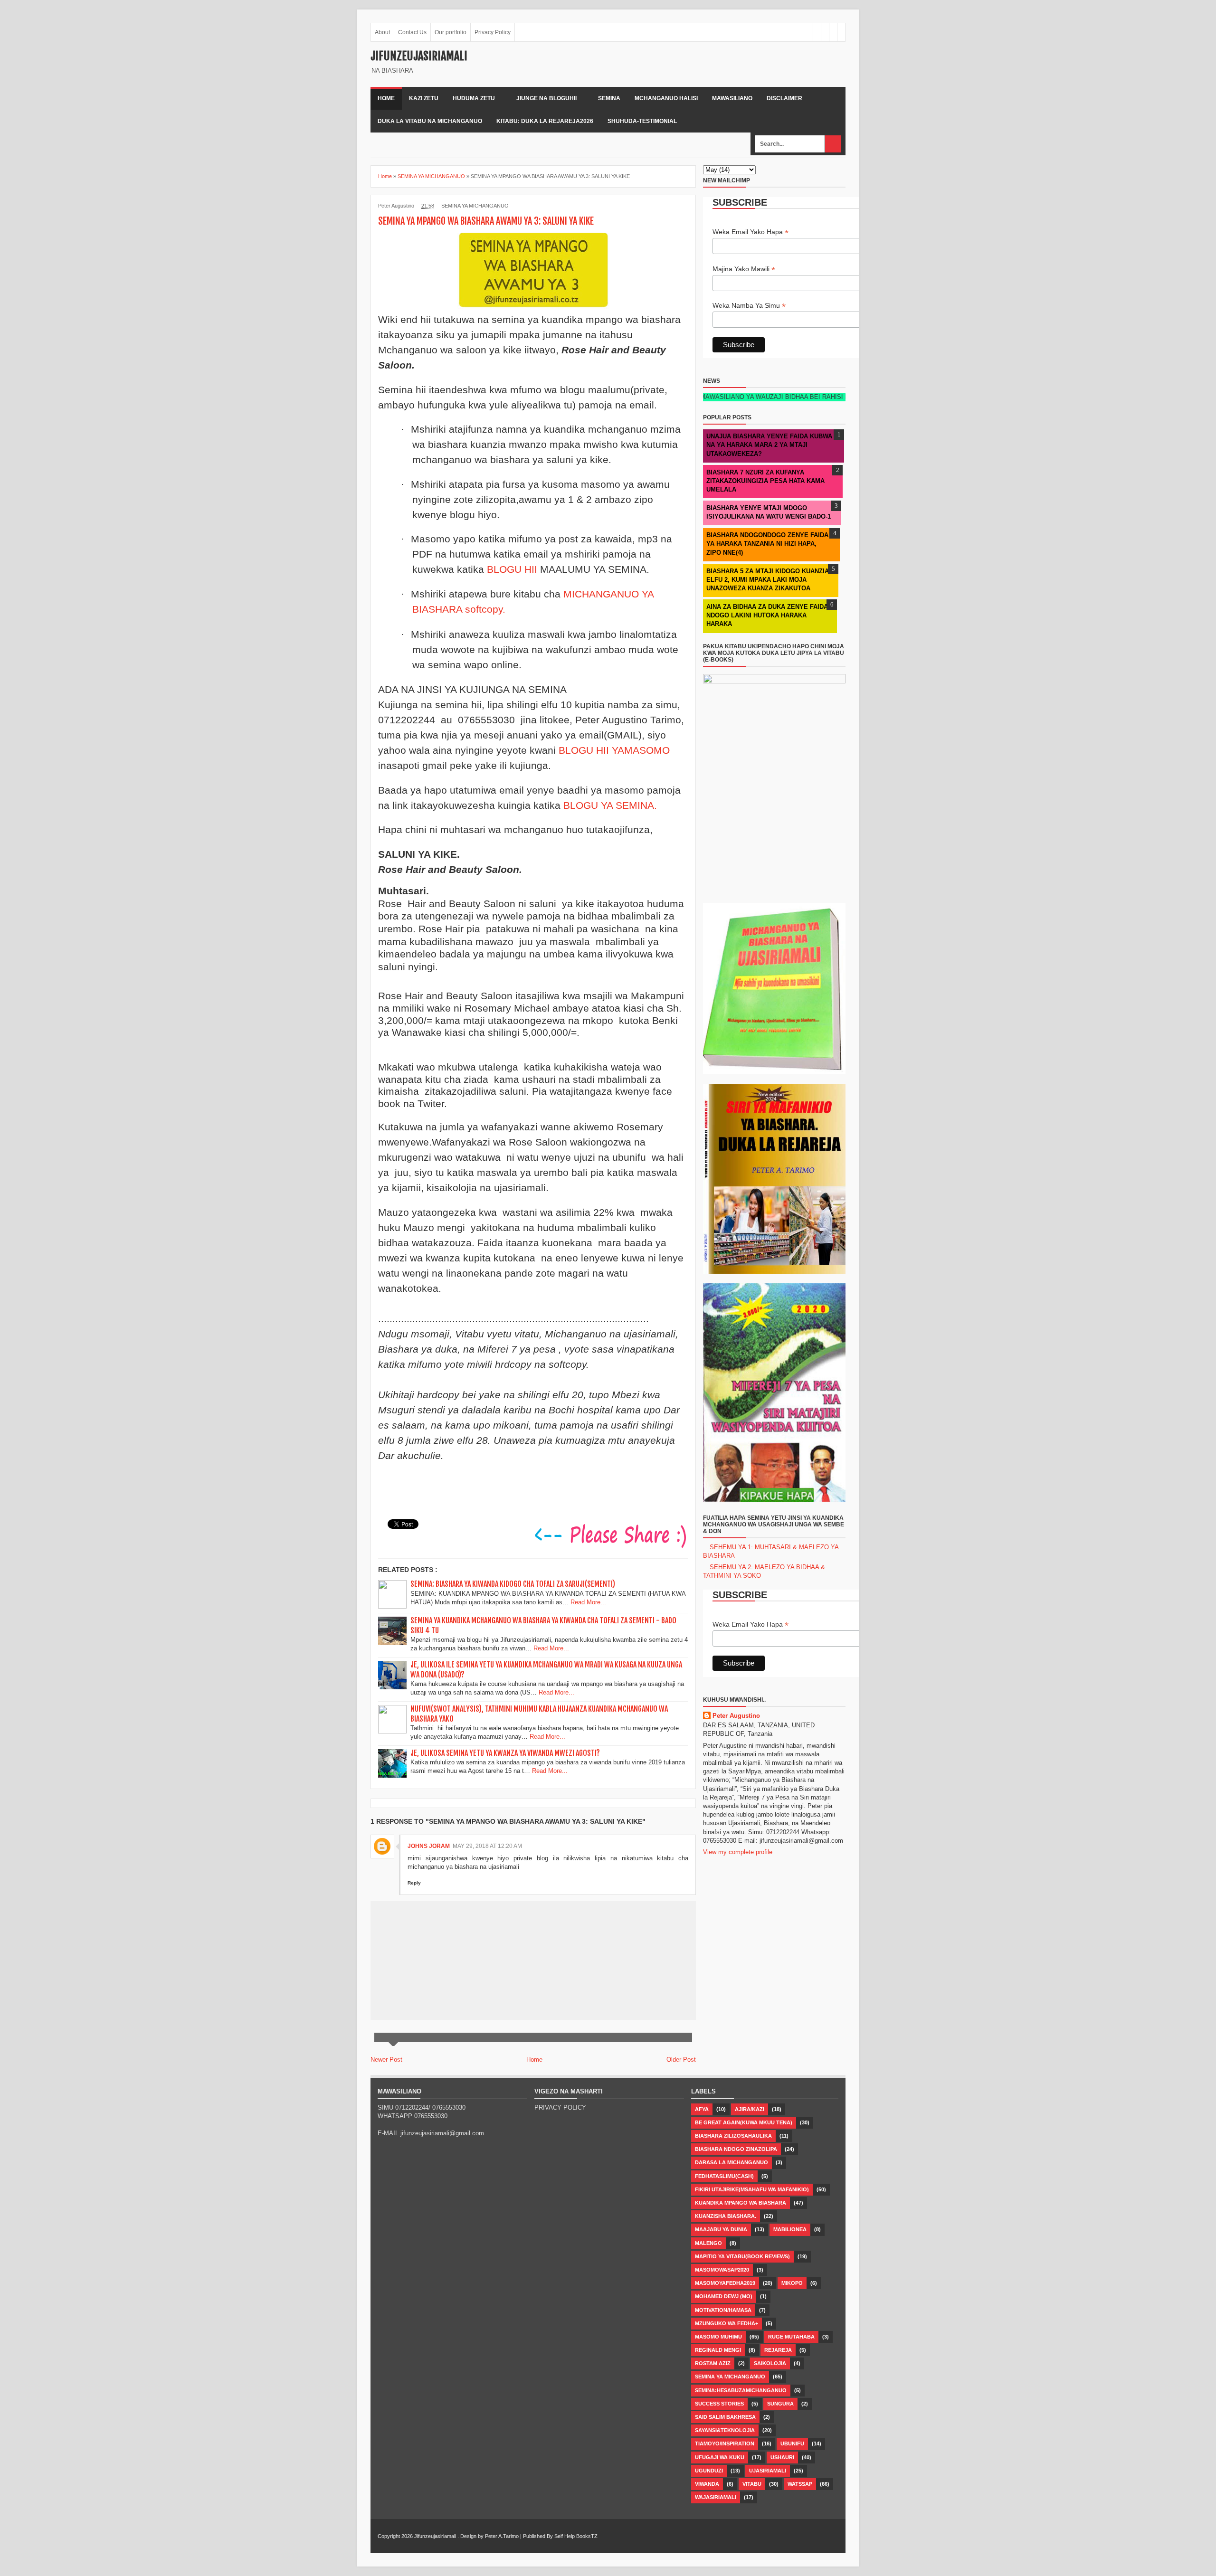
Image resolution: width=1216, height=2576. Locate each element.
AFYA (702, 2109)
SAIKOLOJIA (770, 2363)
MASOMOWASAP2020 (722, 2270)
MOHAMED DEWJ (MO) (724, 2296)
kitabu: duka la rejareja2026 (545, 121)
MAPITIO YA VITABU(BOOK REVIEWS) (742, 2256)
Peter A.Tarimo (502, 2536)
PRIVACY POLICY (560, 2107)
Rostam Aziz (713, 2363)
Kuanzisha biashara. (726, 2216)
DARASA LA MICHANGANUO (731, 2162)
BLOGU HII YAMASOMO (614, 750)
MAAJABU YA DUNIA (721, 2229)
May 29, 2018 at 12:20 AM (487, 1846)
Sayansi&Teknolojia (725, 2430)
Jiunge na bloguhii (546, 98)
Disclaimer (784, 98)
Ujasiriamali (768, 2471)
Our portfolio (451, 32)
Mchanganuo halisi (666, 98)
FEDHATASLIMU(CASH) (724, 2176)
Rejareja (778, 2350)
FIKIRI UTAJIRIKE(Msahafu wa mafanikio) (752, 2189)
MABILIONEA (790, 2229)
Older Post (681, 2060)
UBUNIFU (792, 2443)
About (382, 32)
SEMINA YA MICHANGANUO (475, 206)
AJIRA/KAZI (750, 2109)
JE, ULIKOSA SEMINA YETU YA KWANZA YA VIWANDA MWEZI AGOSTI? (505, 1753)
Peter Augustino (736, 1716)
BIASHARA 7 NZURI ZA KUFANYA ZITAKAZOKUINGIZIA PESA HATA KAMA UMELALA (765, 481)
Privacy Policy (493, 32)
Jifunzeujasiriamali (419, 56)
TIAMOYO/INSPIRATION (725, 2443)
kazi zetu (424, 98)
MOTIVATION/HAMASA (723, 2310)
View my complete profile (738, 1852)
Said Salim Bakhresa (725, 2417)
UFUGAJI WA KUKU (720, 2457)
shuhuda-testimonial (642, 121)
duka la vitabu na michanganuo (430, 121)
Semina (609, 98)
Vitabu (752, 2484)
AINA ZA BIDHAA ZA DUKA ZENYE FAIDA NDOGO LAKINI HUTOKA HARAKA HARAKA (767, 615)
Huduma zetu (474, 98)
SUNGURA (780, 2404)
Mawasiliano (732, 98)
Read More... (588, 1602)
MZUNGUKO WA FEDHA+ (727, 2323)
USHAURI (782, 2457)
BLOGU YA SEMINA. (610, 805)
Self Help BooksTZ (576, 2536)
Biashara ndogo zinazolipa (736, 2149)
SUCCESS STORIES (719, 2404)
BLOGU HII (513, 569)
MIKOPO (792, 2283)
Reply (414, 1883)
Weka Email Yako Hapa (750, 232)
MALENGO (708, 2243)
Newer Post (386, 2060)
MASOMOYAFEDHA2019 (725, 2283)
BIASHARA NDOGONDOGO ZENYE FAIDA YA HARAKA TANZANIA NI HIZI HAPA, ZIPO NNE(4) (767, 544)
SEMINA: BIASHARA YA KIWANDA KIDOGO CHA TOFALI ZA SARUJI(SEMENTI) (513, 1584)
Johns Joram (429, 1846)
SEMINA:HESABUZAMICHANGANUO (741, 2390)
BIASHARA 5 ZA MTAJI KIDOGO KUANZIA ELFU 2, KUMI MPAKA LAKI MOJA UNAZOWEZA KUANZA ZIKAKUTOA (768, 580)
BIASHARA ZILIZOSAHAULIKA (733, 2136)
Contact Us (412, 32)
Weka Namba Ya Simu (749, 306)
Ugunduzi (709, 2471)
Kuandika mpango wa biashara (741, 2203)
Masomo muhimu (718, 2337)
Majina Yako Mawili (744, 269)
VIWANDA (707, 2484)
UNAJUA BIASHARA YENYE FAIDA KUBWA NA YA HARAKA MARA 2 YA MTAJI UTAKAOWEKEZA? (769, 445)
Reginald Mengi (718, 2350)
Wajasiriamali (716, 2497)
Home (386, 98)
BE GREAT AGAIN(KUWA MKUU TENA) (744, 2122)
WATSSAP (800, 2484)
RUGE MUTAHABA (791, 2337)
